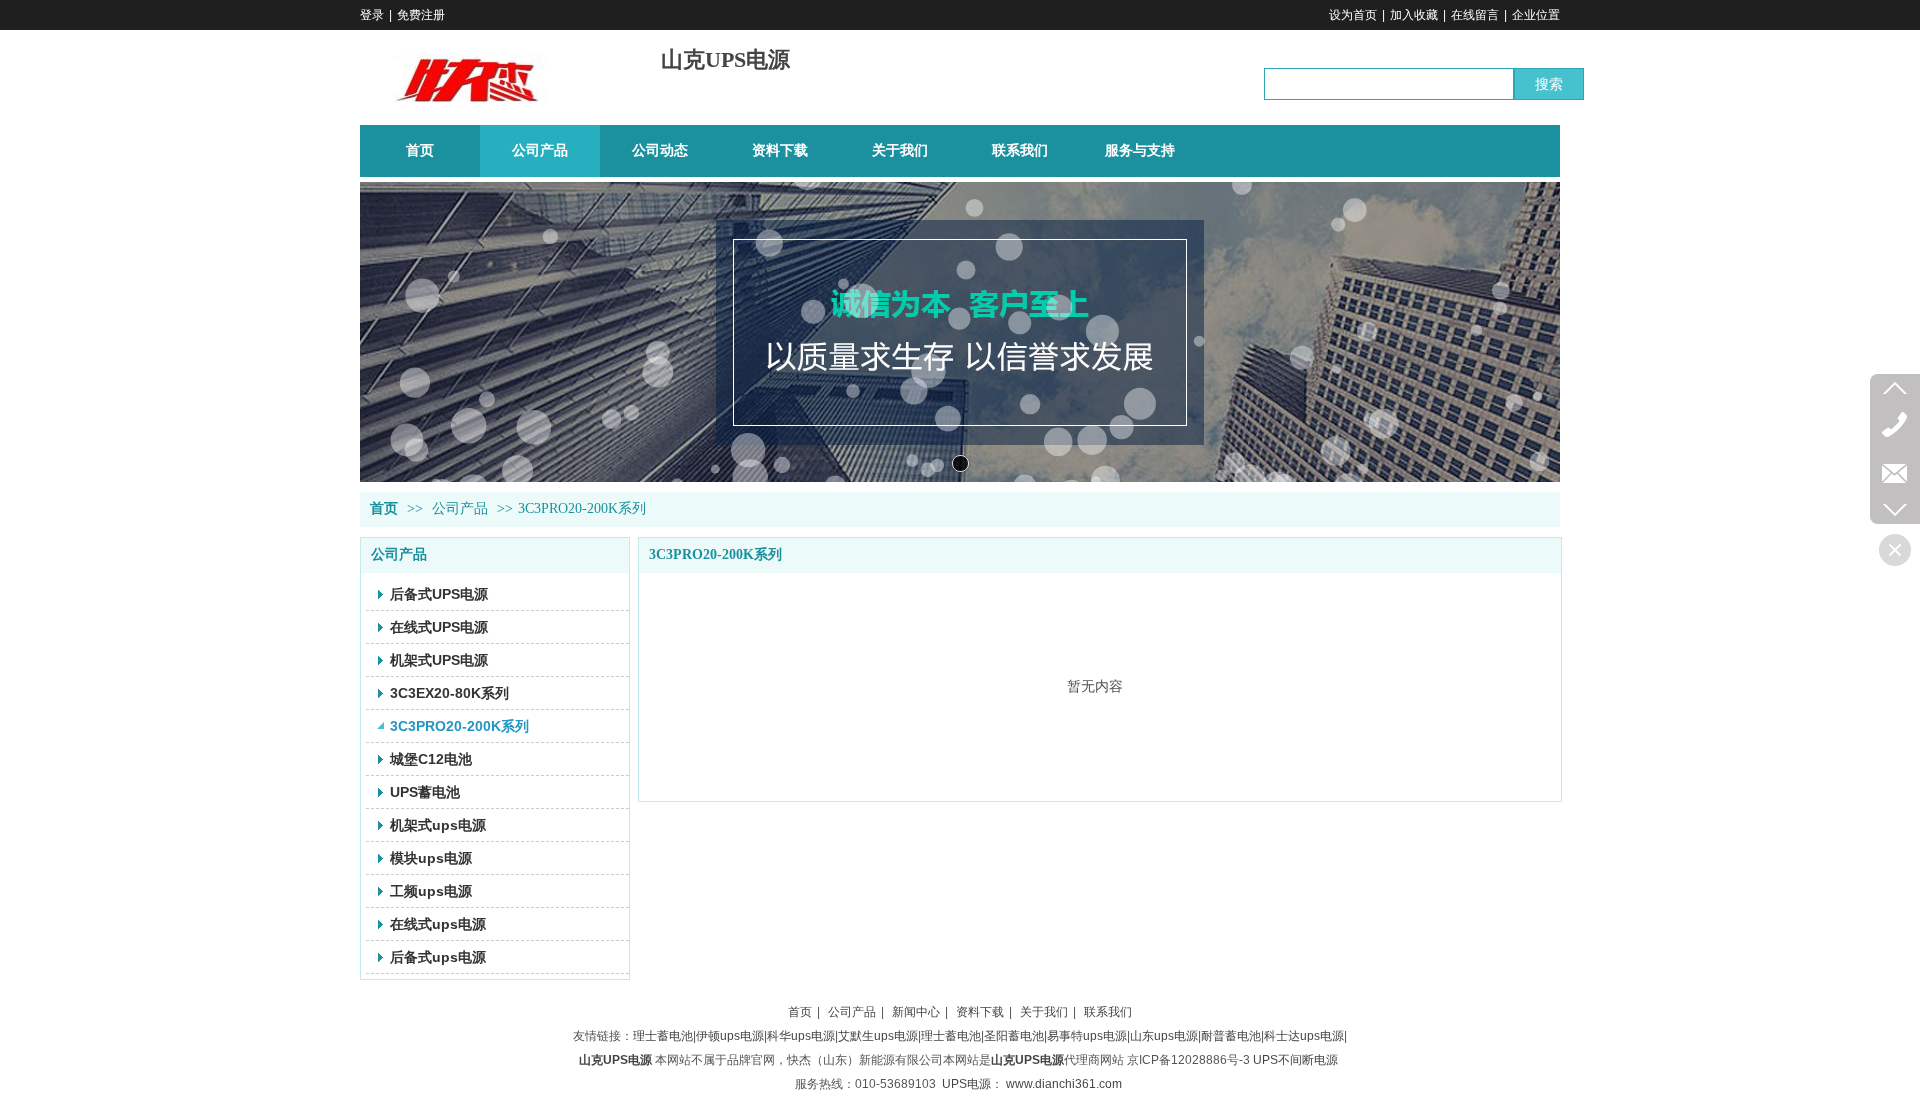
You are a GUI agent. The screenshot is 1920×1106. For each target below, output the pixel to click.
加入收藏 (1414, 15)
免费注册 (421, 15)
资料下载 (980, 1012)
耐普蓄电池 (1231, 1036)
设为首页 (1353, 15)
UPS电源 (966, 1084)
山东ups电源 (1164, 1036)
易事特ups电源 (1087, 1036)
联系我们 (1108, 1012)
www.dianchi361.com (1064, 1084)
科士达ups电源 (1304, 1036)
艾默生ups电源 (878, 1036)
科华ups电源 (801, 1036)
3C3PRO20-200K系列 (582, 508)
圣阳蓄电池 (1014, 1036)
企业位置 (1536, 15)
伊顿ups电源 (730, 1036)
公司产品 (460, 508)
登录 (372, 15)
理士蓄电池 (663, 1036)
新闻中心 (916, 1012)
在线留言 (1475, 15)
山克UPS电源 (725, 59)
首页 (384, 508)
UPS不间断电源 (1295, 1060)
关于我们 (1044, 1012)
